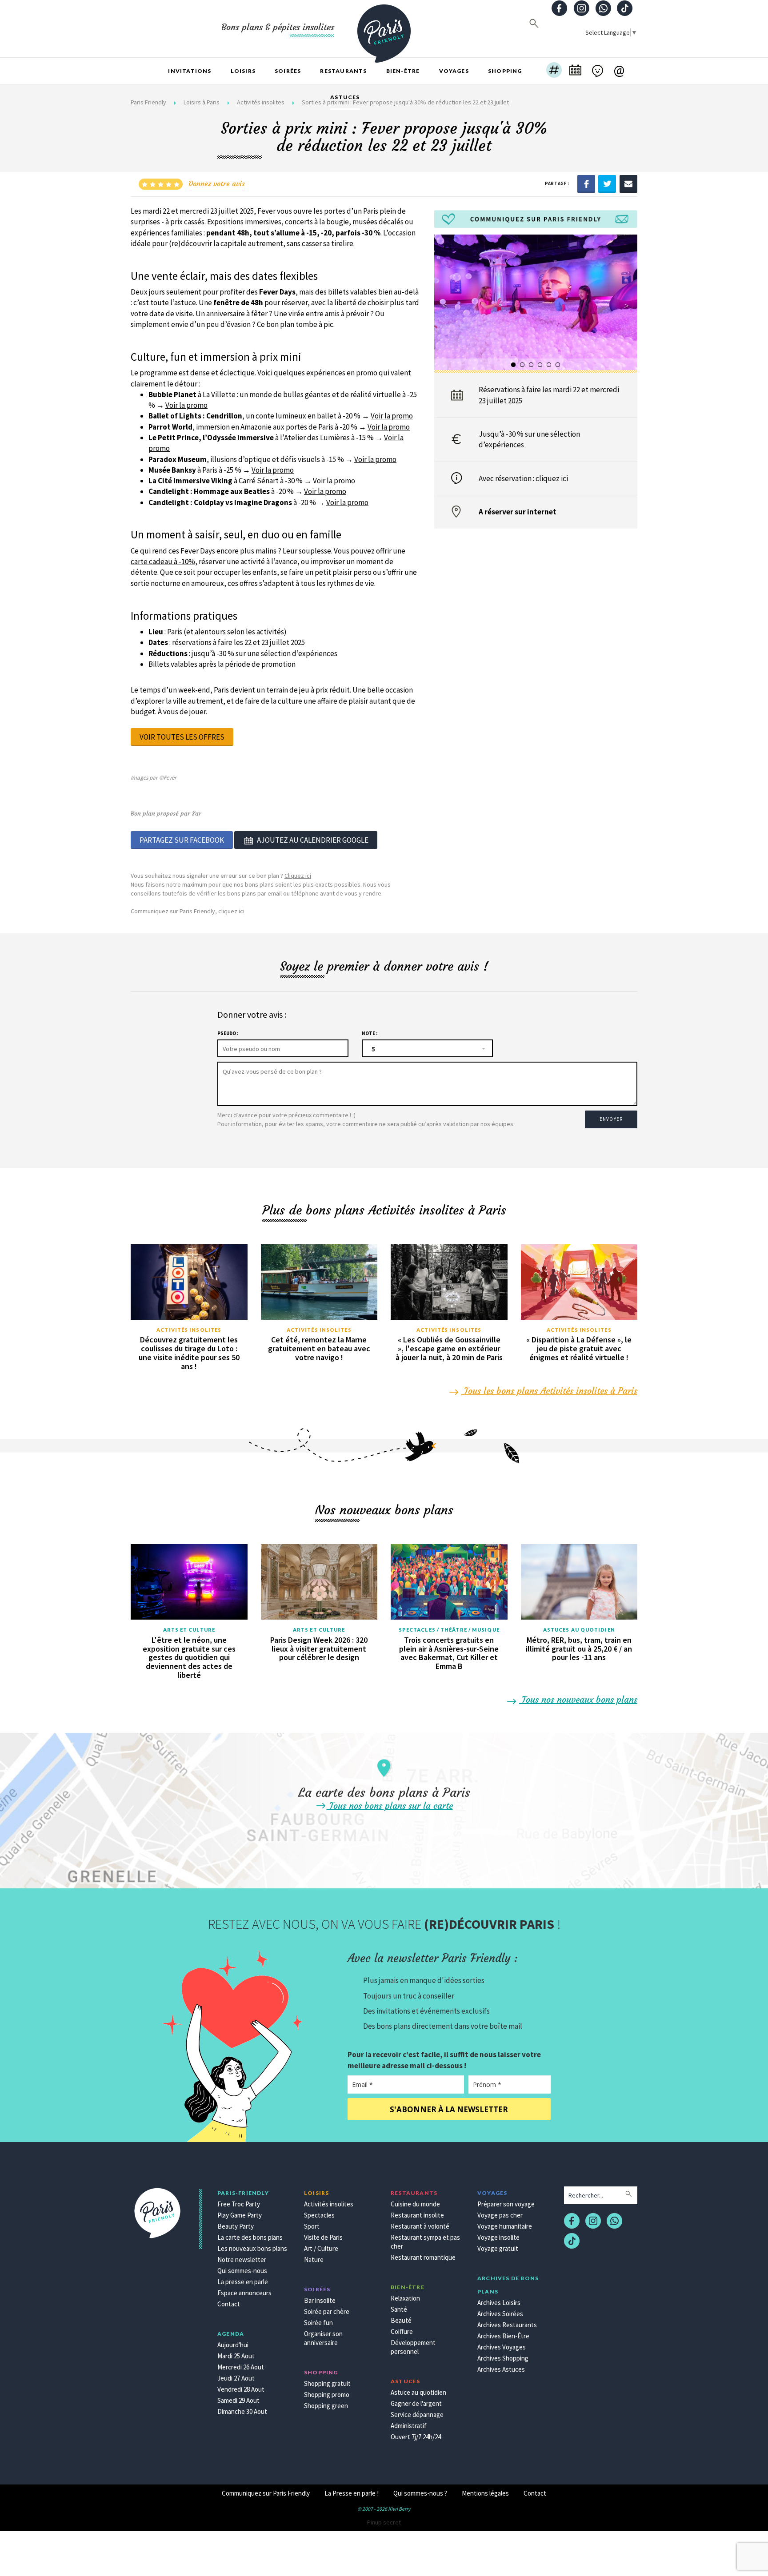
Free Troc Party (239, 2204)
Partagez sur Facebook (182, 840)
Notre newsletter (242, 2259)
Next (627, 306)
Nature (314, 2259)
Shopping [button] (505, 71)
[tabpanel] (536, 302)
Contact (229, 2304)
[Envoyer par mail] (628, 183)
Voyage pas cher (500, 2215)
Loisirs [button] (243, 71)
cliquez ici (552, 478)
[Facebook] (586, 183)
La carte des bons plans (250, 2237)
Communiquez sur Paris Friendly (266, 2493)
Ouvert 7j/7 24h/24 (416, 2437)
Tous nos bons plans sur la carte (390, 1806)
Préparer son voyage (506, 2204)
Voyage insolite (498, 2237)
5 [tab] (549, 365)
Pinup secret (384, 2522)
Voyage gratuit (498, 2248)
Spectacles (319, 2215)
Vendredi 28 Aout (241, 2389)
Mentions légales (485, 2493)
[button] (554, 71)
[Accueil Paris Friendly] (384, 28)
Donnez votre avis (217, 183)
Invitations (190, 71)
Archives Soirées (500, 2314)
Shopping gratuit (327, 2383)
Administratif (409, 2426)
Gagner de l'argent (416, 2403)
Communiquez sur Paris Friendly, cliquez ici (188, 911)
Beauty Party (236, 2226)
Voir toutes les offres (182, 737)
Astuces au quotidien (579, 1630)
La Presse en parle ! (352, 2493)
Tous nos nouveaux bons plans (578, 1699)
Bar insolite (320, 2300)
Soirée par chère (327, 2311)
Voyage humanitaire (505, 2226)
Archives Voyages (502, 2347)
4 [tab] (540, 365)
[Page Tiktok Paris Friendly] (625, 9)
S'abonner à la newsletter (449, 2109)
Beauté (401, 2320)
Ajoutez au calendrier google (313, 840)
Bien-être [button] (403, 71)
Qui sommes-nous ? (420, 2493)
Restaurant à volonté (420, 2226)
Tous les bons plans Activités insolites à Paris (549, 1391)
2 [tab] (523, 365)
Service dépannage (417, 2415)
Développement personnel (413, 2347)
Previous (445, 306)
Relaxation (405, 2298)
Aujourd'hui (233, 2345)
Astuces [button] (345, 97)
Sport (312, 2226)
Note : (370, 1033)
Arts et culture (189, 1630)
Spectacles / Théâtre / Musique (449, 1630)
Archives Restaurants (507, 2325)
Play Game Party (240, 2215)
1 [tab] (514, 365)
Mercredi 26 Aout (241, 2367)
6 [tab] (558, 365)
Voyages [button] (454, 71)
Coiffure (402, 2331)
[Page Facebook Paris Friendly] (560, 9)
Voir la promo (186, 405)
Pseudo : (228, 1033)
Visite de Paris (323, 2237)
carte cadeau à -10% (163, 561)
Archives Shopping (503, 2358)
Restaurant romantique (423, 2257)
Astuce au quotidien (418, 2392)
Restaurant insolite (417, 2215)
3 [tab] (532, 365)
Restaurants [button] (343, 71)
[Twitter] (607, 183)
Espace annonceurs (244, 2293)
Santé (399, 2309)
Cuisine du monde (415, 2204)
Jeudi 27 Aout (236, 2378)
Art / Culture (321, 2248)
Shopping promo (327, 2395)
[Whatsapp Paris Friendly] (603, 9)
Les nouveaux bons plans (252, 2248)
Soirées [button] (288, 71)
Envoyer (611, 1119)
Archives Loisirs (499, 2303)
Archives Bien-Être (503, 2336)
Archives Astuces (501, 2369)
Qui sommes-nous (242, 2271)
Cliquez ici (298, 876)
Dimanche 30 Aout (242, 2411)
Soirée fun (318, 2323)
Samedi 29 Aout (238, 2400)
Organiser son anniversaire (323, 2338)
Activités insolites (189, 1330)
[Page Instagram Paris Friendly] (581, 9)
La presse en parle (243, 2282)
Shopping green (326, 2406)
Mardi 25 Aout (236, 2356)
